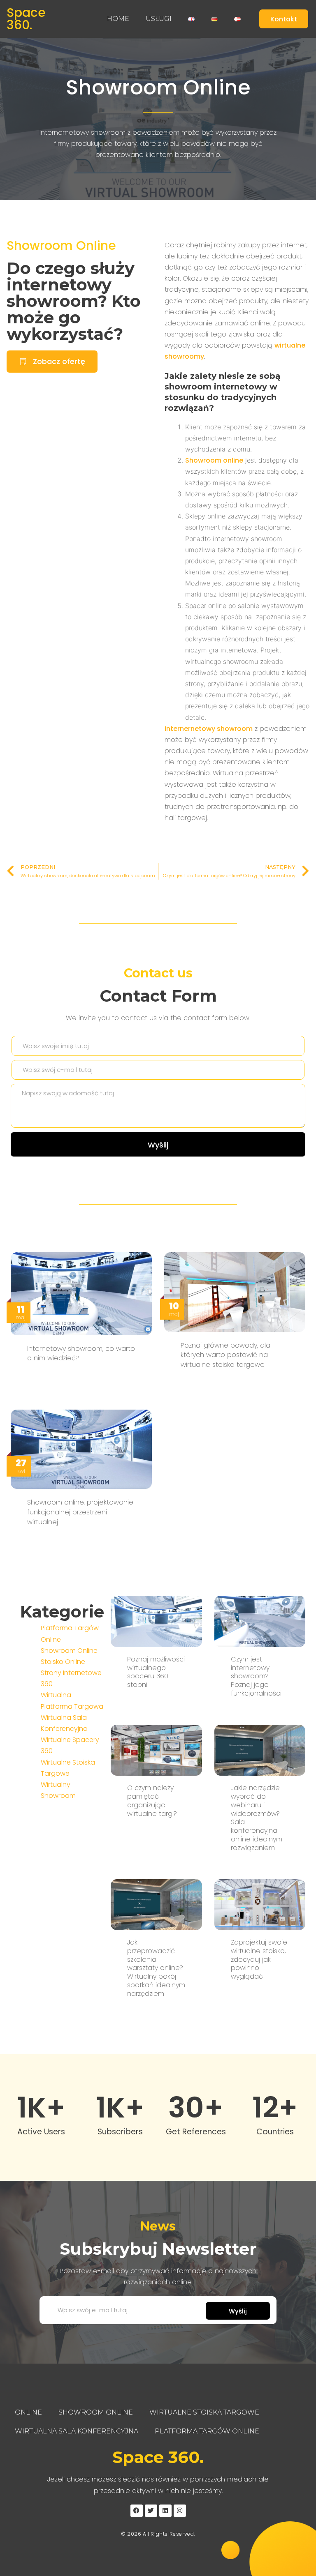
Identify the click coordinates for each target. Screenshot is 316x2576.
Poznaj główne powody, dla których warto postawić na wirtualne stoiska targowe (225, 1355)
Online (28, 2412)
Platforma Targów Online (207, 2431)
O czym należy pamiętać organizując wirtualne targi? (152, 1801)
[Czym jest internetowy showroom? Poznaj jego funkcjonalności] (260, 1621)
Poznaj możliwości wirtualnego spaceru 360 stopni (156, 1672)
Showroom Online (158, 87)
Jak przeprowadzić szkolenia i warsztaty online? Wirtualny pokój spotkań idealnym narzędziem (156, 1968)
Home (118, 19)
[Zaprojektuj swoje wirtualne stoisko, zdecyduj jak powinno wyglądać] (260, 1904)
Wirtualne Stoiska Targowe (204, 2412)
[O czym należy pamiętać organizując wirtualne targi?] (156, 1750)
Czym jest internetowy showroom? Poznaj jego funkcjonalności (256, 1676)
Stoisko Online (63, 1662)
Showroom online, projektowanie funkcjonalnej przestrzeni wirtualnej (80, 1512)
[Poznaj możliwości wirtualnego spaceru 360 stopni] (156, 1621)
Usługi (159, 19)
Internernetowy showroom (209, 729)
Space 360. (26, 19)
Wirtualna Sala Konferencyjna (77, 2431)
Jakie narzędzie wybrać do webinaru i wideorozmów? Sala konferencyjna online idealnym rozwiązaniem (257, 1818)
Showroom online (214, 460)
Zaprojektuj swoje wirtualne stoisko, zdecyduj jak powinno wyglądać (259, 1959)
